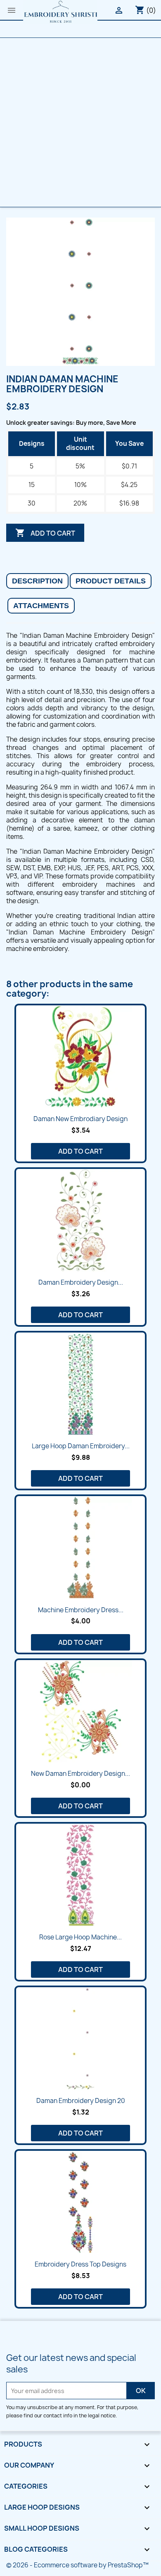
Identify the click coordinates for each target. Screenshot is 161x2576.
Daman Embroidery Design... (81, 1282)
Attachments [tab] (41, 606)
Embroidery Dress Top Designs (80, 2264)
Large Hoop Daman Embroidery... (81, 1446)
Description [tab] (37, 581)
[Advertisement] (80, 122)
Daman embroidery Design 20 (81, 2101)
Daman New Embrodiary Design (80, 1119)
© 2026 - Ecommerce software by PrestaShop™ (77, 2565)
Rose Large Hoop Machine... (80, 1937)
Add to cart (45, 533)
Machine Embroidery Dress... (81, 1610)
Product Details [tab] (111, 581)
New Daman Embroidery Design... (80, 1774)
